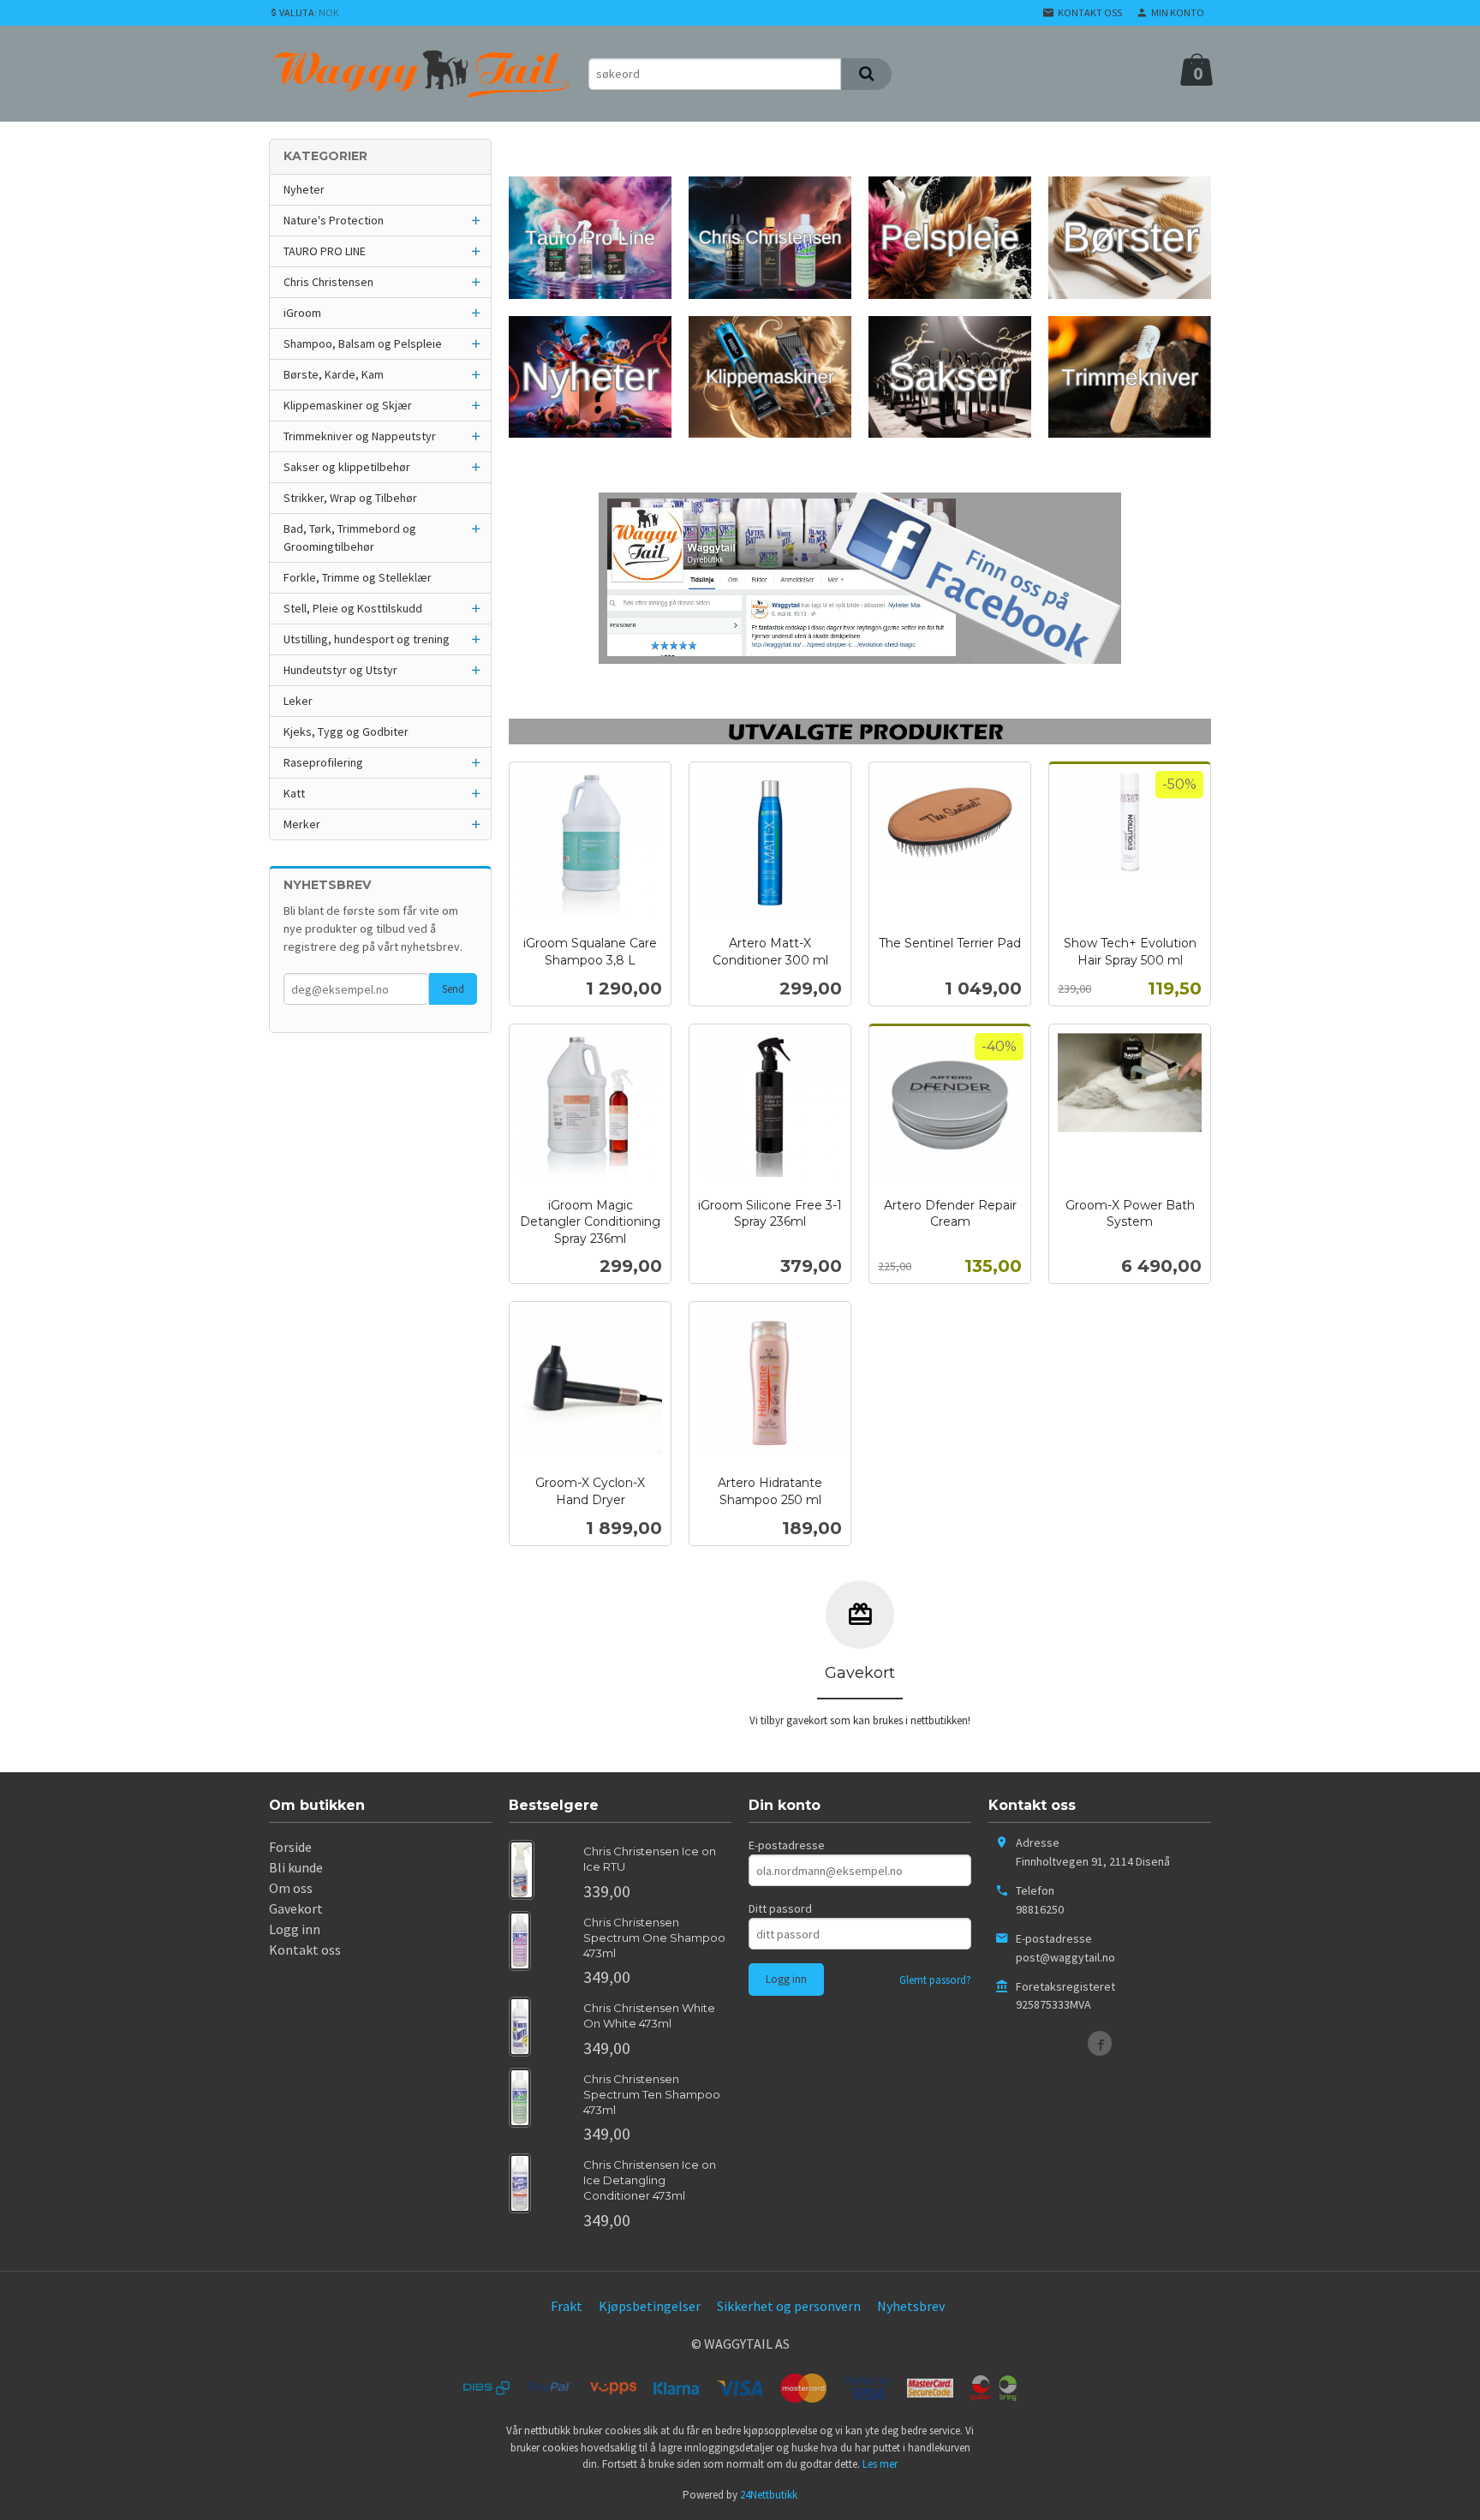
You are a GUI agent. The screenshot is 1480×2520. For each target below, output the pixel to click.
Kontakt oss (305, 1950)
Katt (294, 793)
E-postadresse (787, 1845)
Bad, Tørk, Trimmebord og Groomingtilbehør (350, 537)
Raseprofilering (323, 762)
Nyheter (304, 189)
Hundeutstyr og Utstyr (340, 670)
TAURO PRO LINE (325, 251)
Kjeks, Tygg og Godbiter (346, 732)
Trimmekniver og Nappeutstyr (360, 436)
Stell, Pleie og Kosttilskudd (353, 608)
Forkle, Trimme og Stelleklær (358, 577)
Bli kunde (296, 1867)
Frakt (567, 2306)
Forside (290, 1847)
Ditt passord (780, 1908)
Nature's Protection (334, 220)
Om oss (291, 1888)
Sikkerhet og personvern (789, 2306)
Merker (302, 824)
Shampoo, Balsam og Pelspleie (363, 343)
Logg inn (295, 1929)
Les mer (880, 2464)
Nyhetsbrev (911, 2306)
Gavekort (296, 1908)
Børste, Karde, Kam (334, 374)
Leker (298, 701)
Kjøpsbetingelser (650, 2306)
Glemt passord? (935, 1980)
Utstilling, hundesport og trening (367, 639)
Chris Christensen (328, 282)
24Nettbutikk (769, 2495)
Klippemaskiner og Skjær (348, 405)
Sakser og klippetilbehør (347, 467)
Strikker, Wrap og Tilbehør (350, 498)
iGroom (302, 313)
